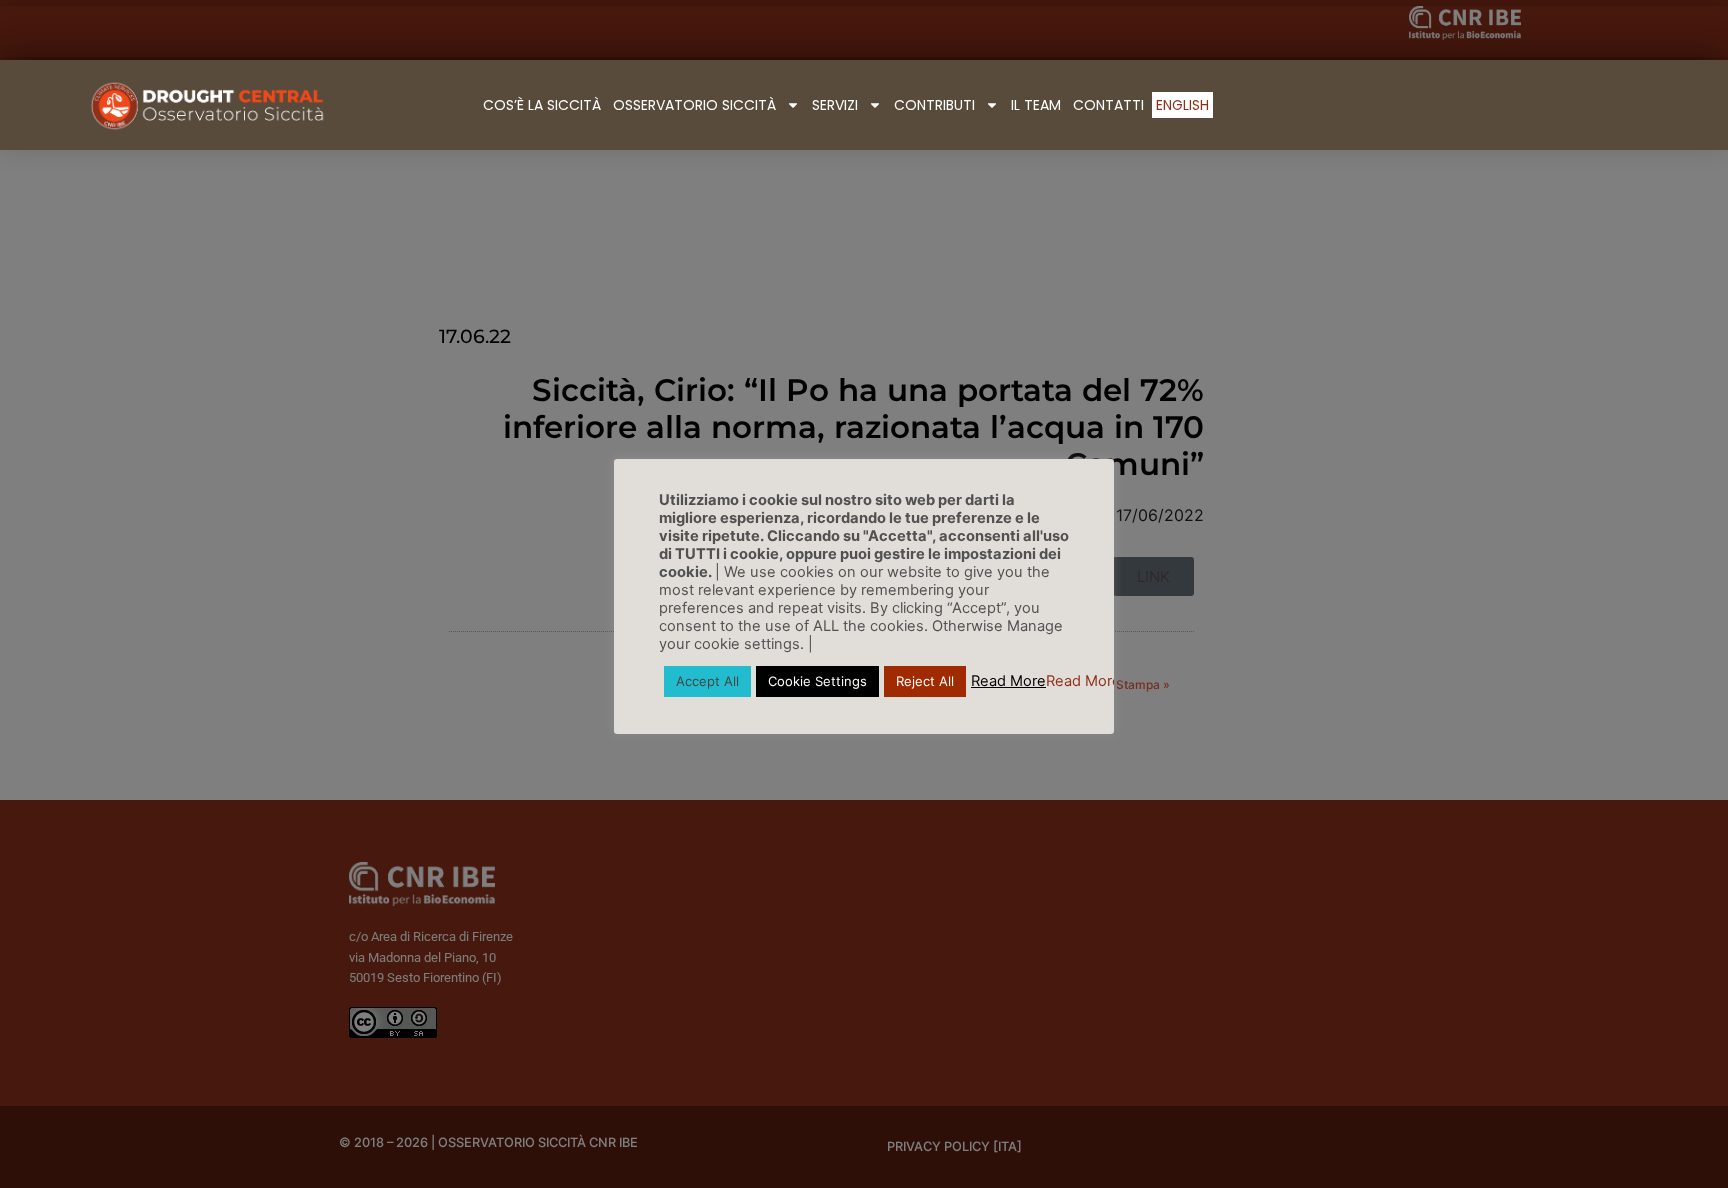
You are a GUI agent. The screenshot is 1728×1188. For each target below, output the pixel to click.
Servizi (835, 105)
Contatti (1108, 105)
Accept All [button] (707, 681)
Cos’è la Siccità (542, 105)
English (1182, 105)
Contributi (934, 105)
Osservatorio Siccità (694, 105)
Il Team (1036, 105)
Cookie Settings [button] (817, 681)
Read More (1008, 681)
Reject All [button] (925, 681)
